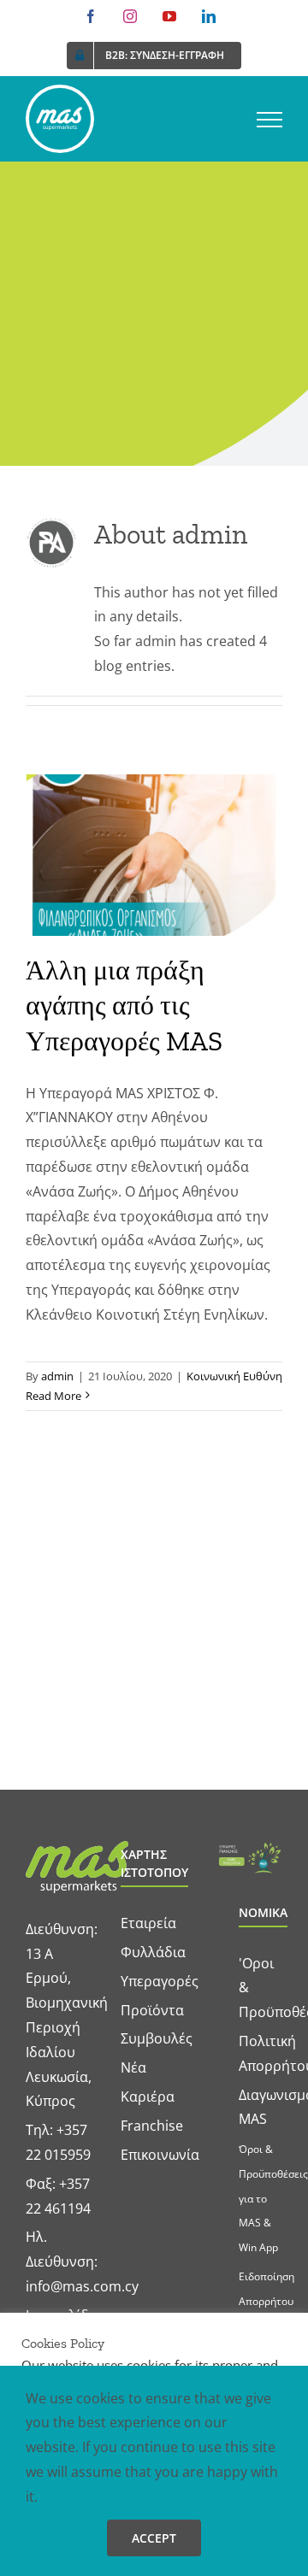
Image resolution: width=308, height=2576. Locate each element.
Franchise (152, 2126)
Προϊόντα (152, 2010)
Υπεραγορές (160, 1981)
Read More (53, 1396)
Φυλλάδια (153, 1952)
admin (57, 1376)
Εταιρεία (148, 1923)
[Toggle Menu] (269, 120)
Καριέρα (148, 2097)
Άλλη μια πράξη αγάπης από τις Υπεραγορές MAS (124, 1006)
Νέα (133, 2067)
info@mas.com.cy (82, 2286)
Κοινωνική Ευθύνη (234, 1376)
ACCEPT (154, 2538)
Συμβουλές (157, 2038)
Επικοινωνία (160, 2155)
